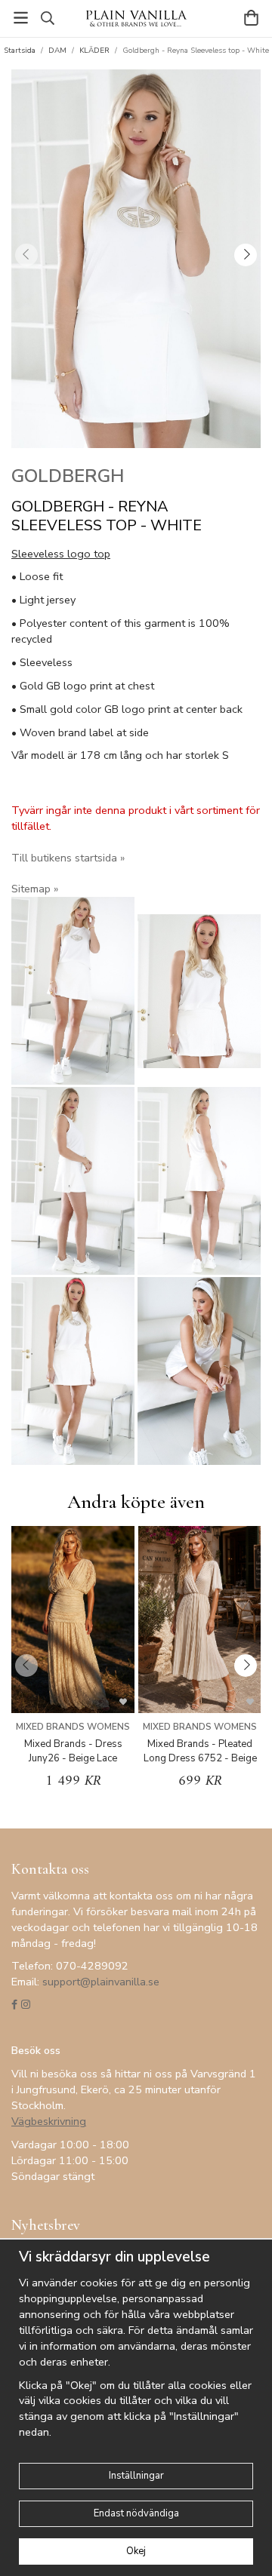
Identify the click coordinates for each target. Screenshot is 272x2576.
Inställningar (136, 2476)
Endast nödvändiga (136, 2513)
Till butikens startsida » (68, 858)
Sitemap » (35, 889)
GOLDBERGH (68, 476)
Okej (136, 2551)
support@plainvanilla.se (101, 1982)
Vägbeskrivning (49, 2121)
